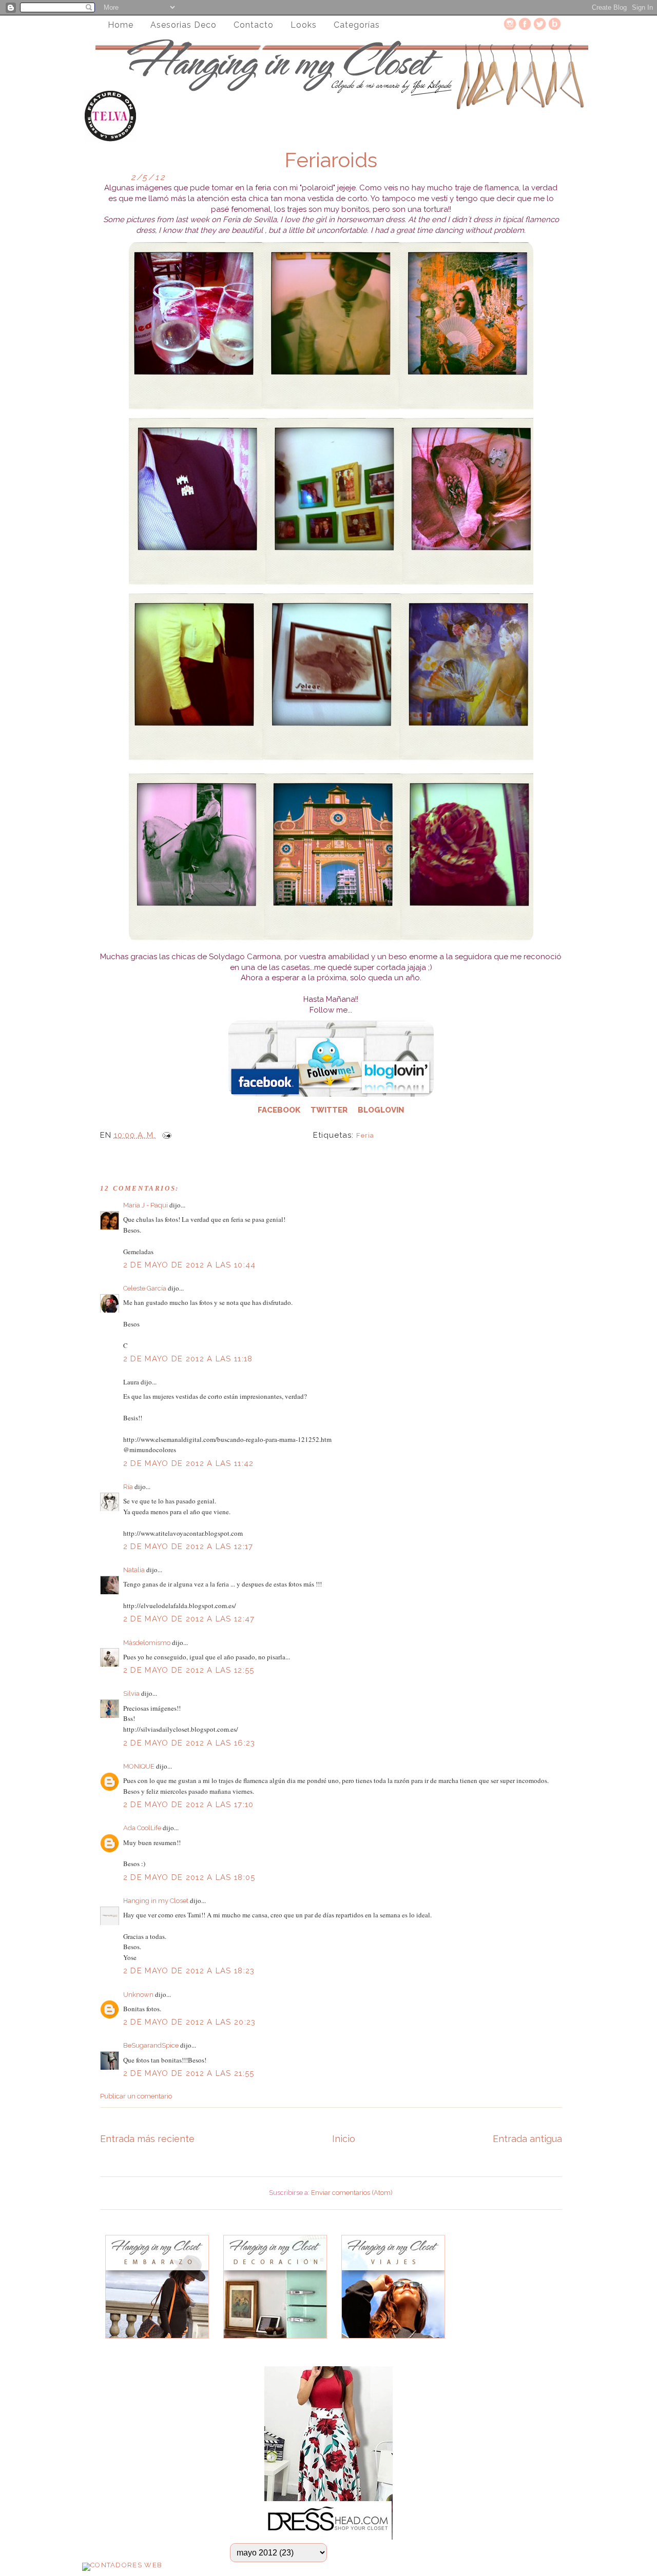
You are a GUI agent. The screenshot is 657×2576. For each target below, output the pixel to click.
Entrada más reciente (147, 2139)
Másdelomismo (147, 1643)
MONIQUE (139, 1766)
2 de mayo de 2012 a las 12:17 (188, 1547)
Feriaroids (331, 160)
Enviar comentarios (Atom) (352, 2193)
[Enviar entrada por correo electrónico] (165, 1135)
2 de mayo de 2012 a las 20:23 (190, 2022)
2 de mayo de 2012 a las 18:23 (189, 1971)
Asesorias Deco (183, 25)
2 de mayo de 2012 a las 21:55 (189, 2073)
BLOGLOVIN (381, 1110)
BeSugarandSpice (151, 2045)
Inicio (344, 2139)
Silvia (131, 1693)
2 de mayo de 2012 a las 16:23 (189, 1743)
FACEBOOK (282, 1110)
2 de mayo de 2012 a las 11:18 (188, 1359)
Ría (128, 1487)
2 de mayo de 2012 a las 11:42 (189, 1463)
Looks (304, 25)
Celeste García (145, 1288)
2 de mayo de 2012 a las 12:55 (189, 1670)
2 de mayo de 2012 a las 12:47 (189, 1619)
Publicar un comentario (136, 2096)
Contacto (254, 25)
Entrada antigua (527, 2139)
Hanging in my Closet (156, 1901)
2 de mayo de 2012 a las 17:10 (189, 1805)
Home (121, 25)
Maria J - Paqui (146, 1205)
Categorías (357, 25)
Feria (365, 1135)
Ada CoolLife (142, 1828)
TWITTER (329, 1110)
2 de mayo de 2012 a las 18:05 (189, 1877)
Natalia (134, 1570)
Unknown (138, 1995)
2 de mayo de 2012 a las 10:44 (190, 1265)
